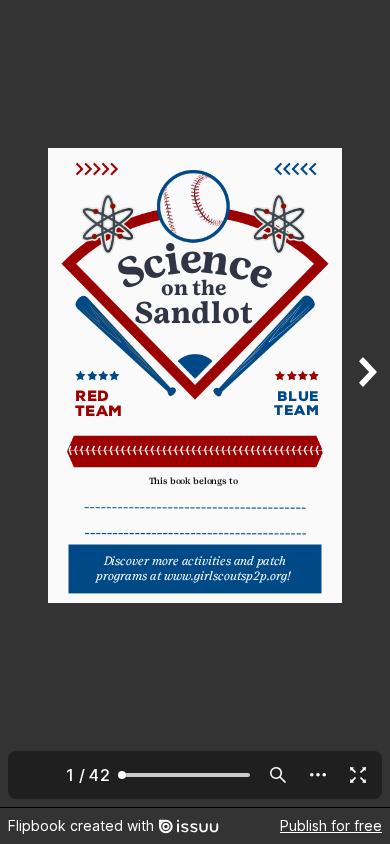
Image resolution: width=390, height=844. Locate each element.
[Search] (278, 775)
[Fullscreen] (358, 775)
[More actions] (318, 775)
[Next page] (366, 403)
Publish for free (331, 825)
